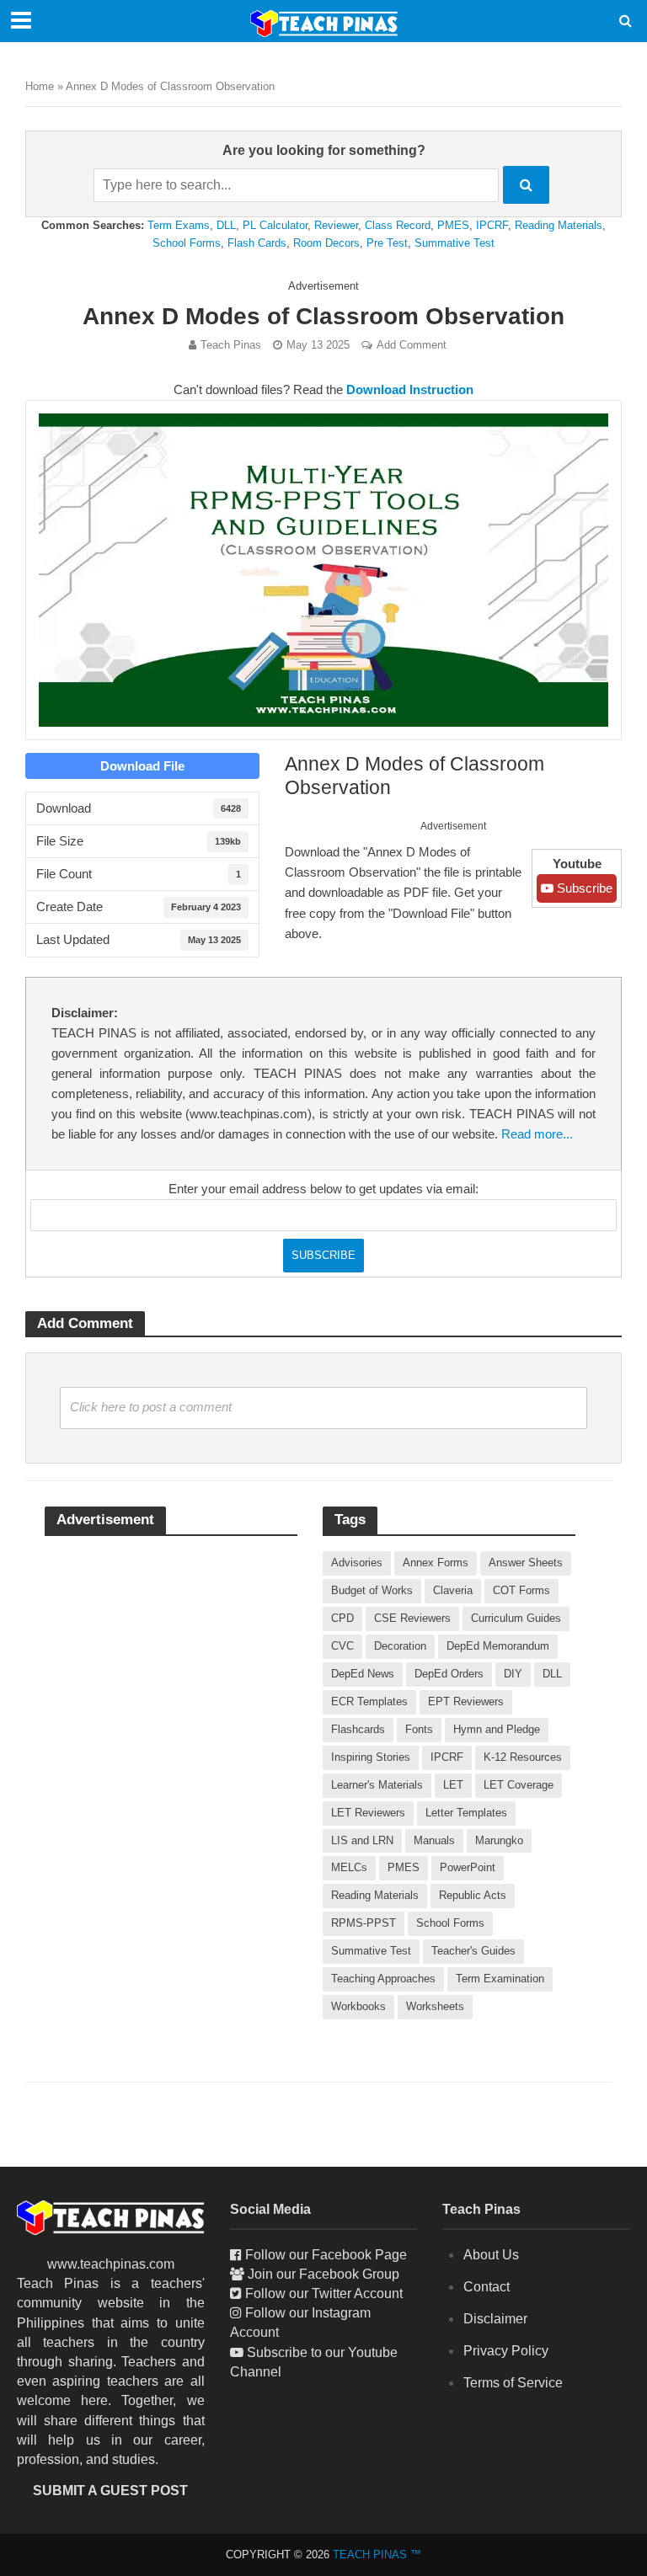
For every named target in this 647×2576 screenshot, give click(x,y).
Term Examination (500, 1979)
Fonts (419, 1729)
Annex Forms (436, 1563)
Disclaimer (495, 2319)
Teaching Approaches (383, 1979)
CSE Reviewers (412, 1618)
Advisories (357, 1563)
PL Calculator (275, 225)
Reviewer (336, 225)
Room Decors (326, 243)
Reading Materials (559, 225)
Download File (142, 766)
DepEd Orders (449, 1674)
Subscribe (583, 888)
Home (40, 86)
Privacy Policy (506, 2351)
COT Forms (521, 1590)
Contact (487, 2287)
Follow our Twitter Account (324, 2293)
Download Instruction (410, 390)
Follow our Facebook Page (326, 2255)
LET (453, 1785)
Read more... (537, 1134)
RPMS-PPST (364, 1923)
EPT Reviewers (466, 1701)
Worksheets (435, 2006)
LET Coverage (519, 1785)
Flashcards (358, 1729)
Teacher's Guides (473, 1951)
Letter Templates (466, 1813)
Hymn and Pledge (497, 1729)
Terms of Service (513, 2383)
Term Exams (179, 225)
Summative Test (455, 243)
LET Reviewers (368, 1813)
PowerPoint (468, 1867)
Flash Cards (257, 243)
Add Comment (412, 345)
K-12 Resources (523, 1757)
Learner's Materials (377, 1785)
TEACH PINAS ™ (377, 2555)
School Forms (187, 243)
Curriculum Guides (516, 1618)
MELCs (349, 1867)
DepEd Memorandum (498, 1646)
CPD (342, 1618)
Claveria (453, 1590)
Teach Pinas (231, 345)
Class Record (398, 225)
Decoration (400, 1646)
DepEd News (363, 1674)
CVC (342, 1646)
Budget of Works (372, 1590)
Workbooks (358, 2006)
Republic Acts (473, 1895)
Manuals (434, 1840)
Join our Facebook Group (323, 2274)
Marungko (499, 1840)
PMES (453, 225)
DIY (513, 1674)
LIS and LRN (362, 1840)
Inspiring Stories (371, 1757)
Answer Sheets (526, 1563)
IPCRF (492, 225)
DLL (226, 225)
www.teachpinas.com (111, 2264)
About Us (491, 2255)
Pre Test (387, 243)
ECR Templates (369, 1701)
